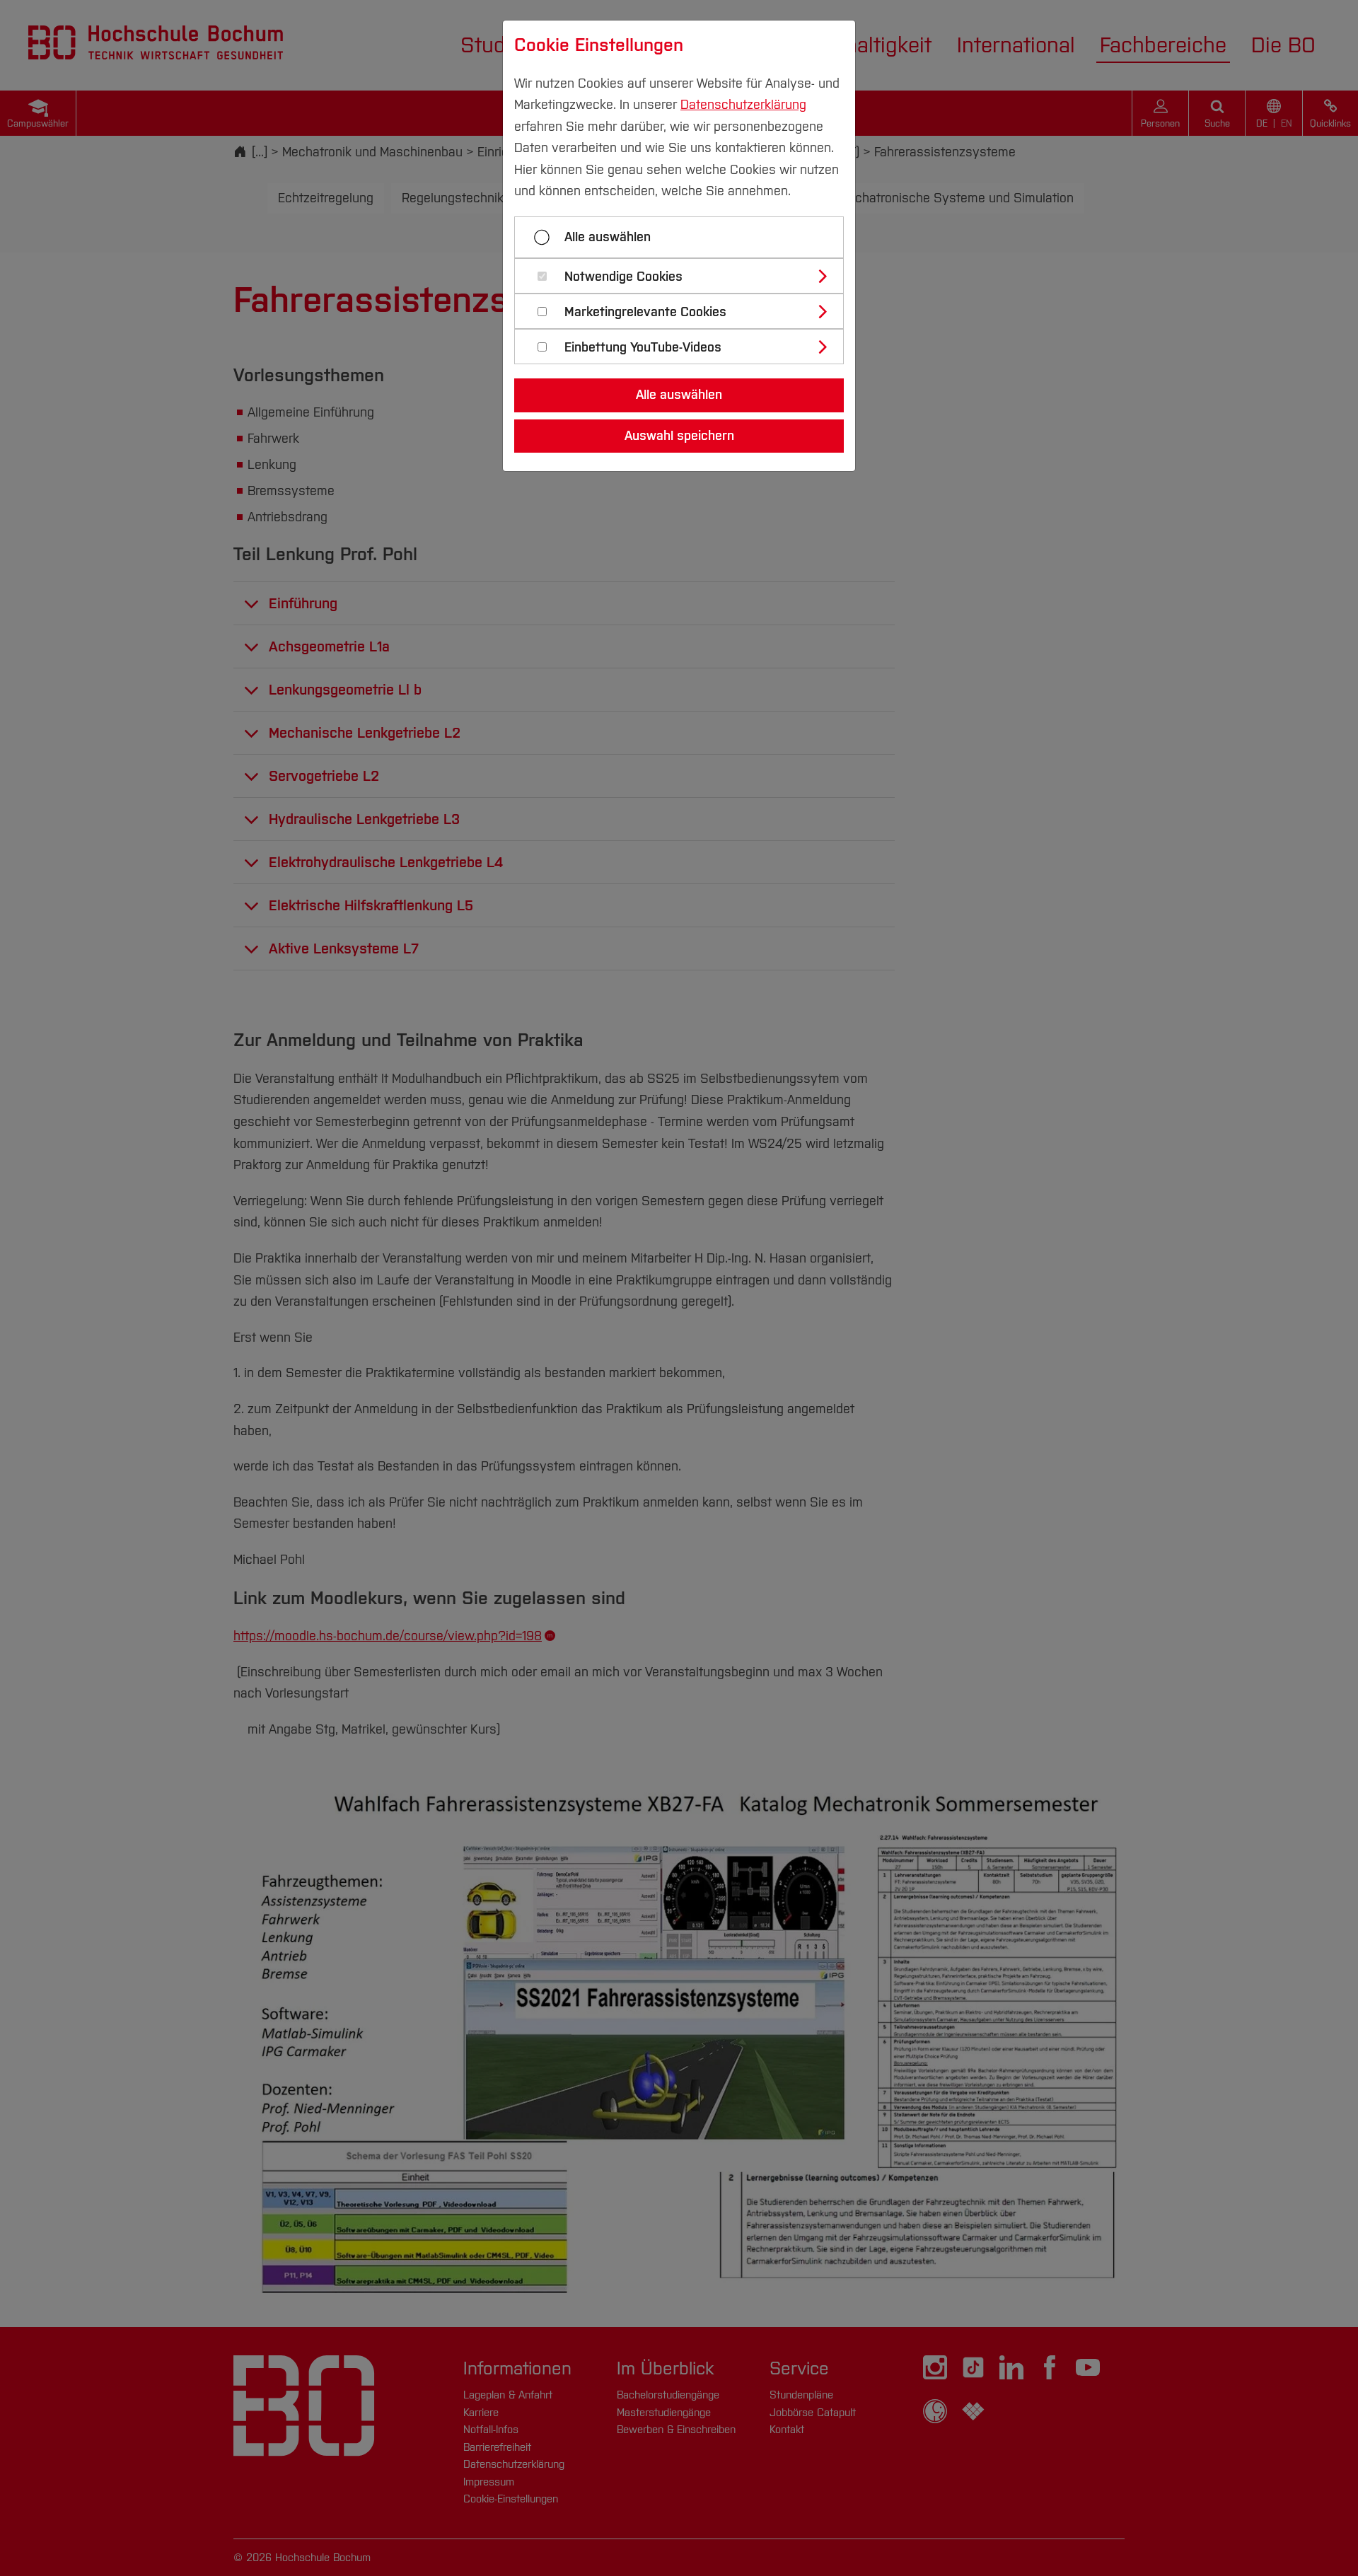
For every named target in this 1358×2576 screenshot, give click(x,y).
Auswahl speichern (679, 436)
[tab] (685, 276)
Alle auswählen (608, 237)
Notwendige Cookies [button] (623, 277)
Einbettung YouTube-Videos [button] (643, 348)
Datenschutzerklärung (743, 105)
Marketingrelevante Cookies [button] (645, 312)
